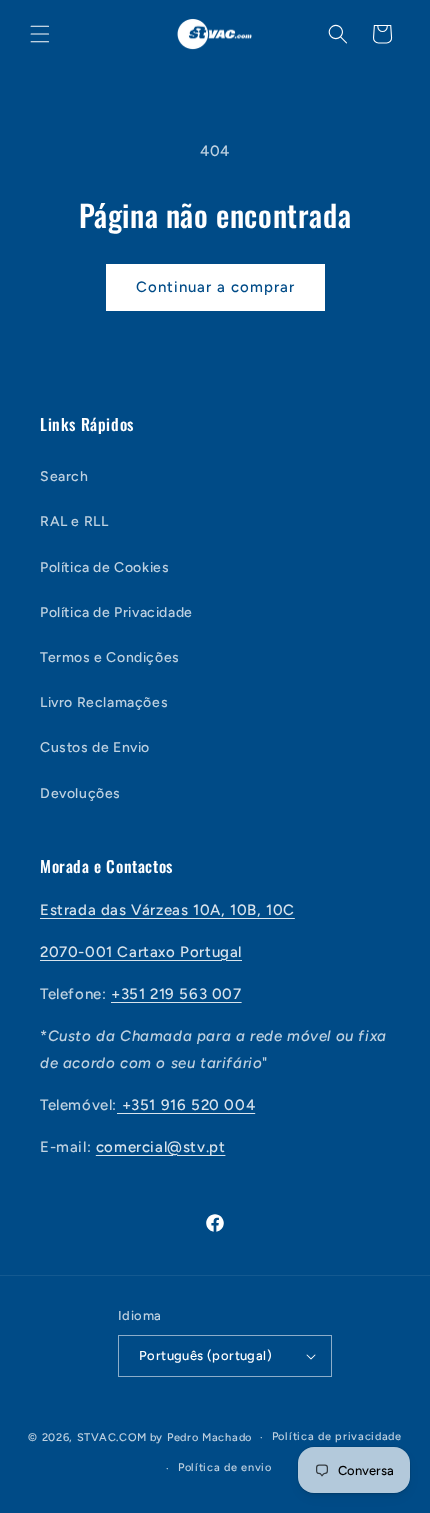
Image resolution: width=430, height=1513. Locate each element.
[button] (40, 34)
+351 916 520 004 (186, 1105)
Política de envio (225, 1467)
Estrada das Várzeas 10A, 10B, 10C (167, 910)
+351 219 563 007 (176, 994)
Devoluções (80, 793)
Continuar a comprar (215, 287)
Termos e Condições (110, 657)
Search (64, 476)
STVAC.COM (112, 1437)
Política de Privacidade (116, 612)
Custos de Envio (95, 747)
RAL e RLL (74, 521)
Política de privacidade (337, 1436)
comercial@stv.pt (161, 1147)
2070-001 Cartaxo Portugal (141, 952)
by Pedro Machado (201, 1437)
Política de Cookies (104, 567)
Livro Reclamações (104, 702)
